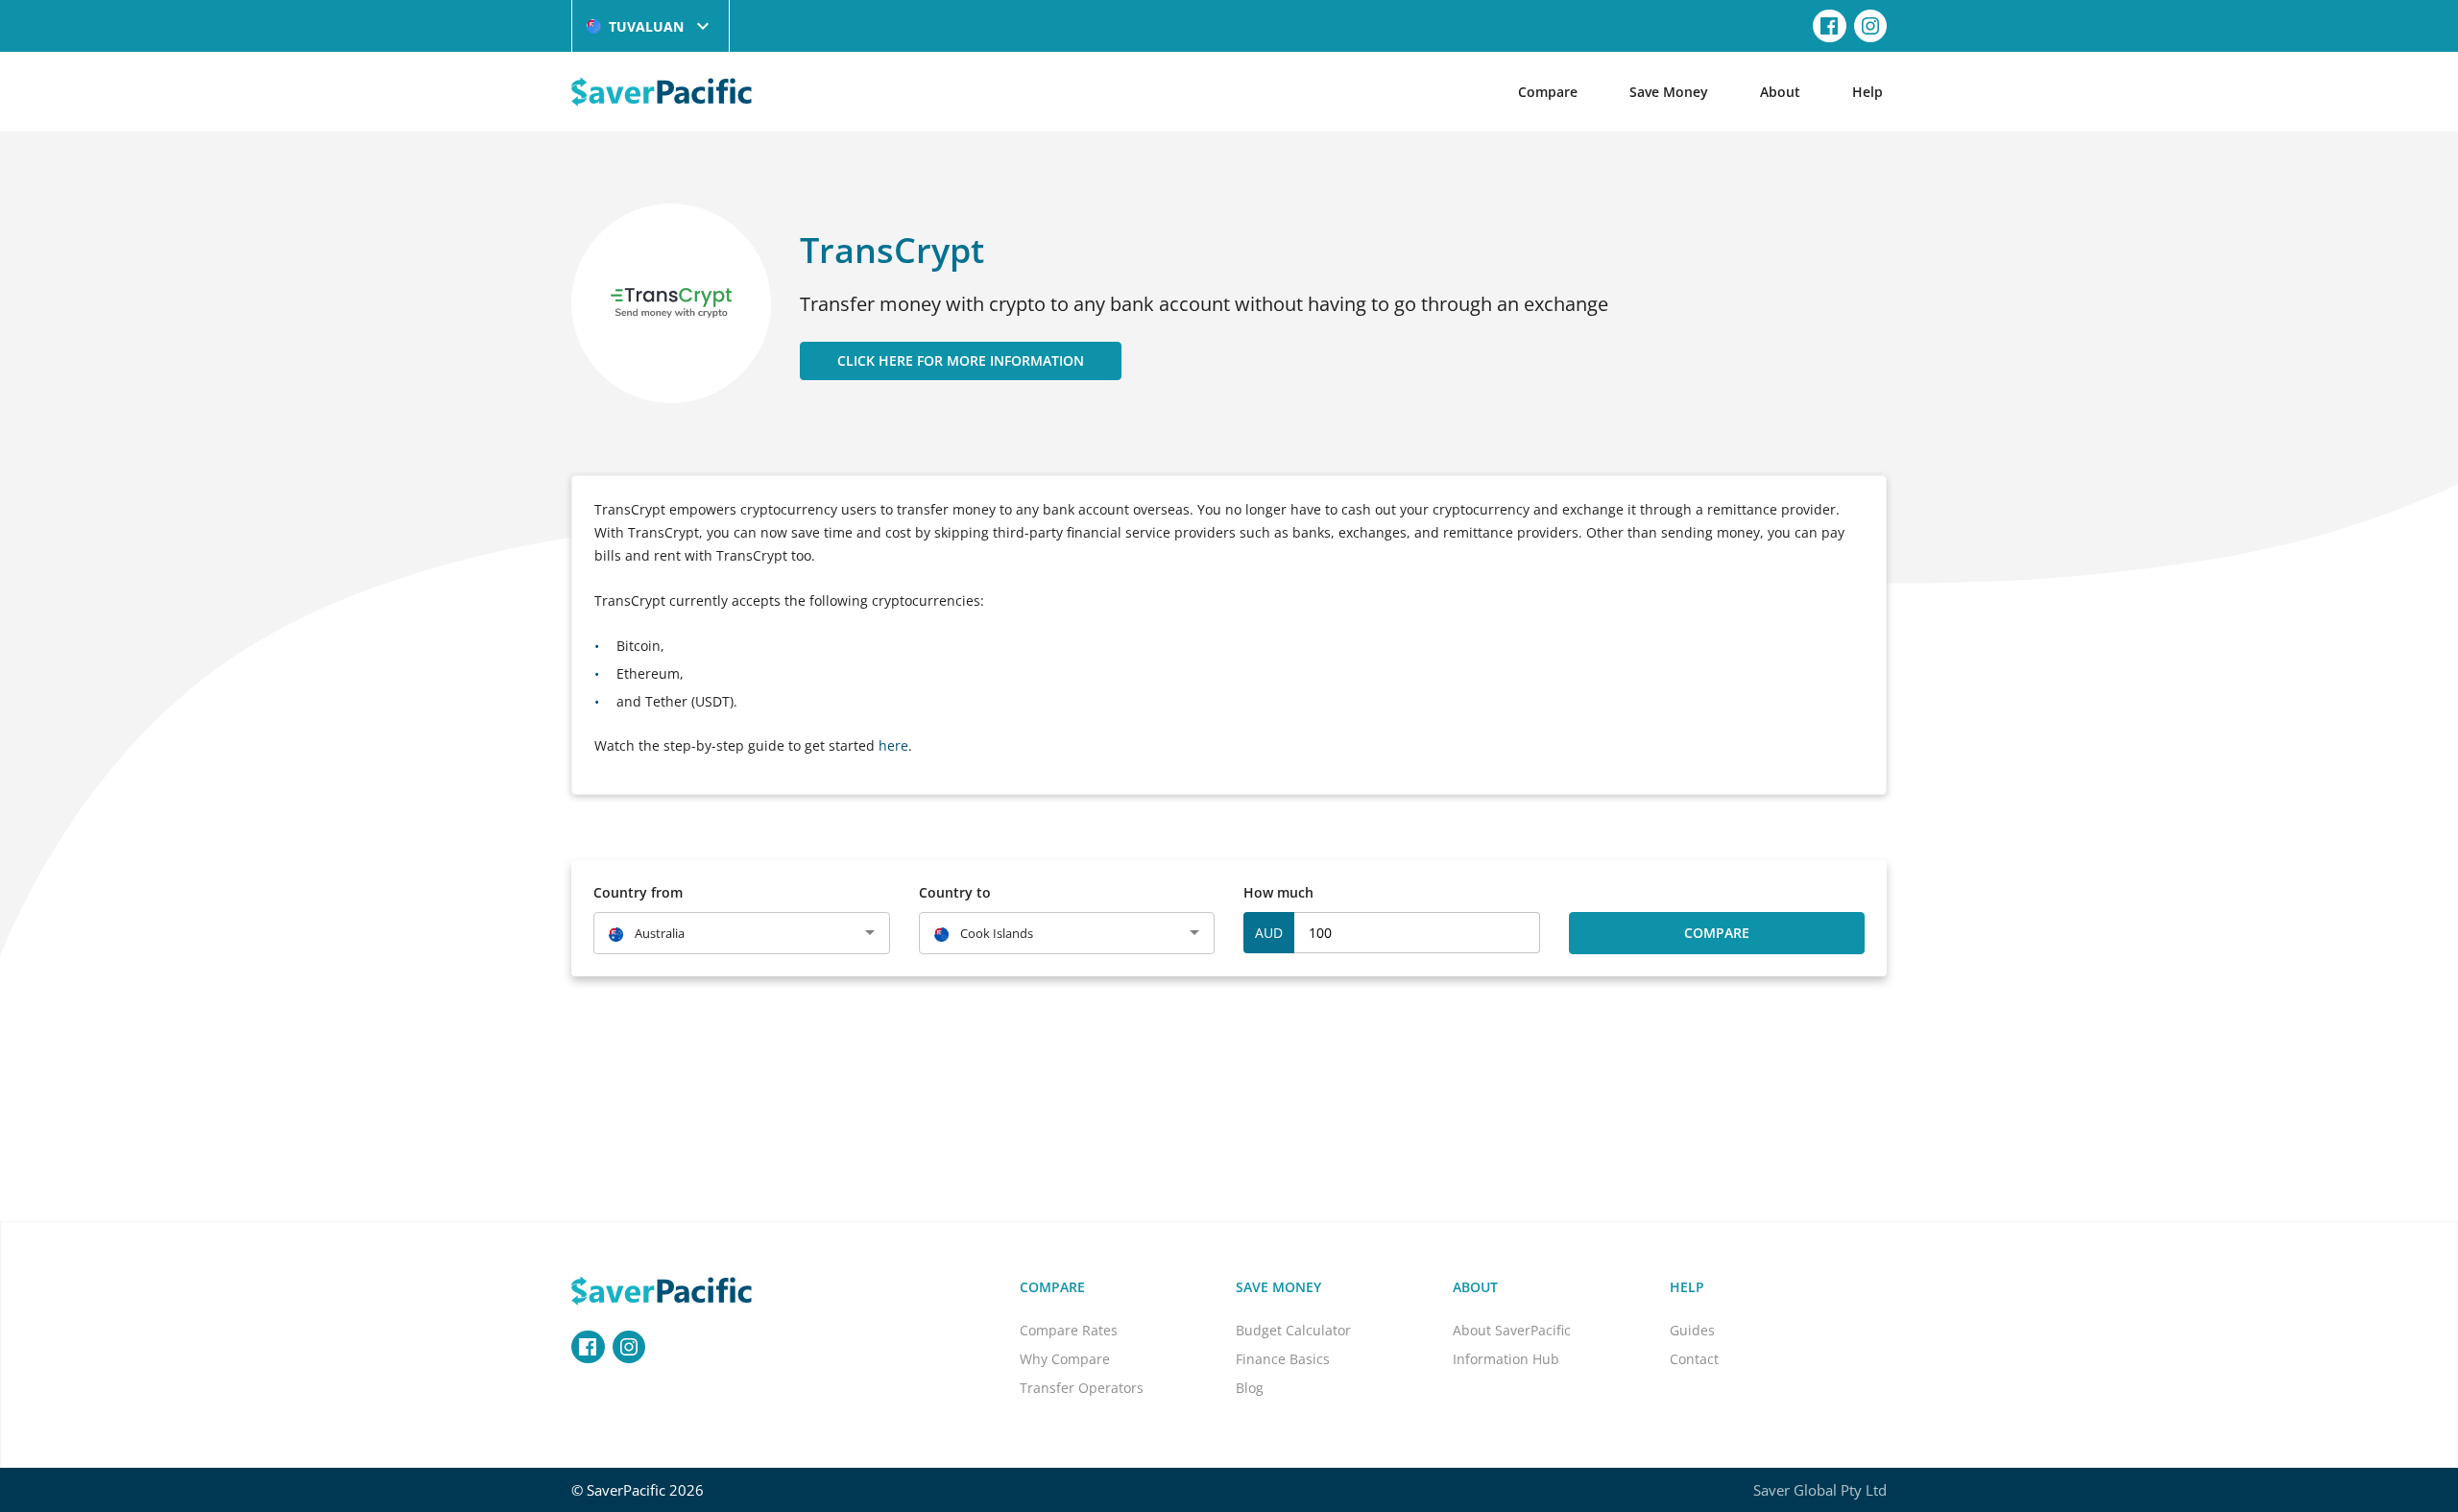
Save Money (1669, 92)
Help (1868, 92)
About (1780, 92)
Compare (1548, 92)
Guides (1692, 1330)
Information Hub (1506, 1359)
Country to (955, 892)
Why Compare (1065, 1359)
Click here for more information (961, 360)
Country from (638, 892)
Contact (1694, 1359)
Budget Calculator (1293, 1330)
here (893, 745)
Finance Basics (1283, 1359)
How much (1278, 892)
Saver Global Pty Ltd (1820, 1490)
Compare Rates (1069, 1330)
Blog (1250, 1388)
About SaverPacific (1512, 1330)
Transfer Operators (1082, 1388)
